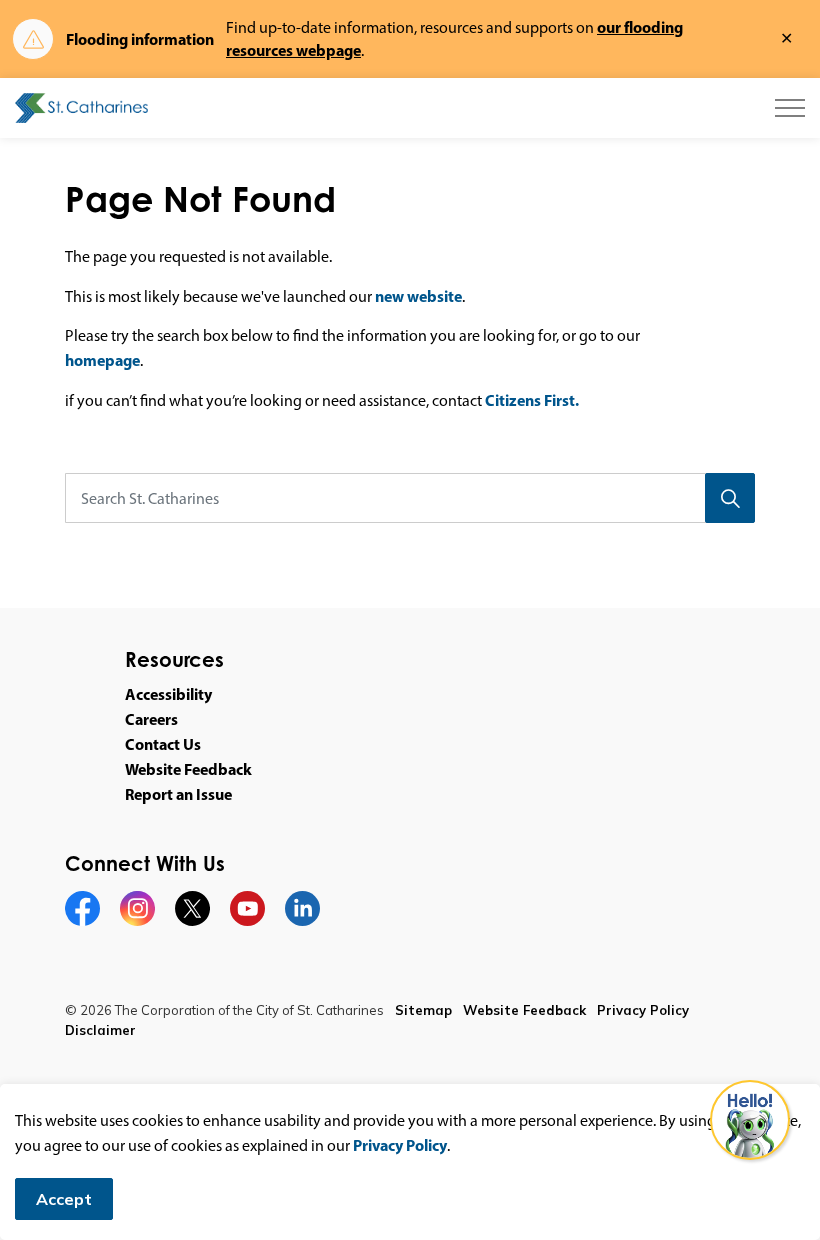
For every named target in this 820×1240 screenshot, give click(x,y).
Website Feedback (188, 769)
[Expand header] (790, 108)
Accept (64, 1199)
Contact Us (163, 744)
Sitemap (423, 1010)
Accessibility (168, 694)
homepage (102, 360)
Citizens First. (532, 400)
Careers (151, 719)
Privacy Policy (400, 1145)
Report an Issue (178, 794)
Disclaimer (100, 1030)
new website (418, 296)
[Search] (730, 498)
